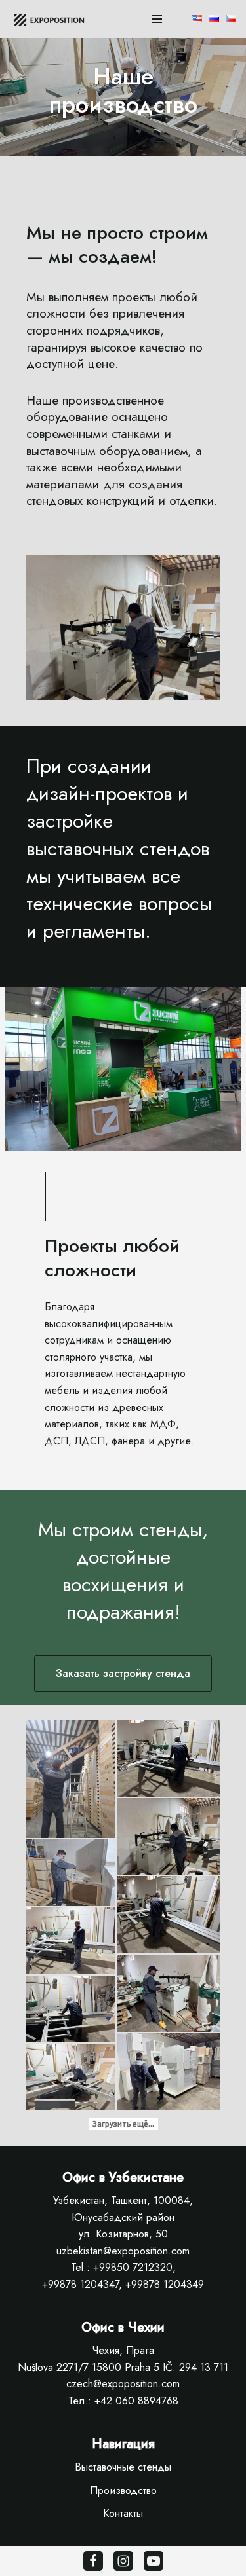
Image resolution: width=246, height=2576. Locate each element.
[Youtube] (154, 2561)
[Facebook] (93, 2561)
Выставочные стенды (123, 2467)
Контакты (123, 2513)
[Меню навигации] (157, 19)
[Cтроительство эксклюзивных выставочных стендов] (52, 19)
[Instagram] (123, 2561)
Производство (123, 2491)
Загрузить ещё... (123, 2124)
